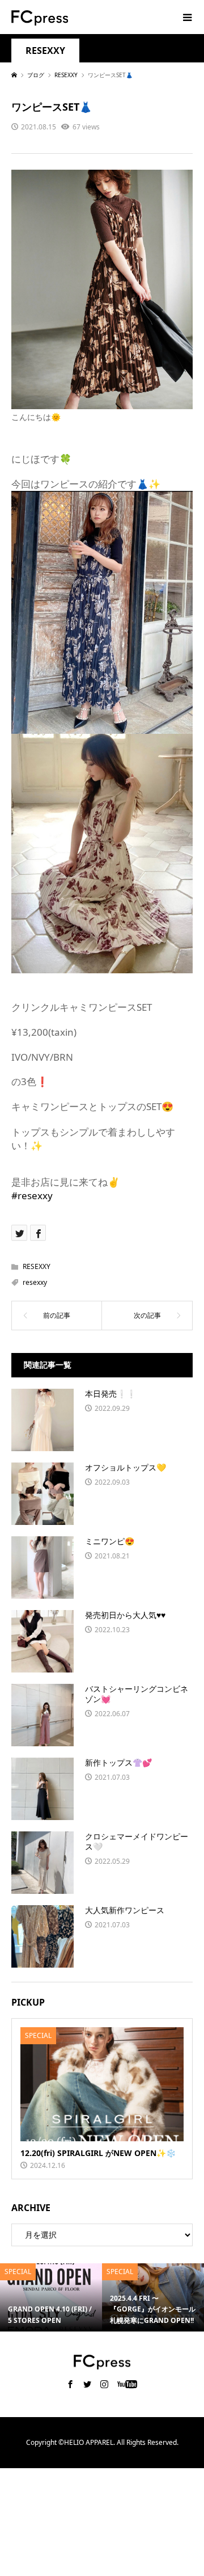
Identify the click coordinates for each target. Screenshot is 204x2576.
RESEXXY (45, 51)
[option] (51, 2297)
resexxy (35, 1282)
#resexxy (32, 1195)
